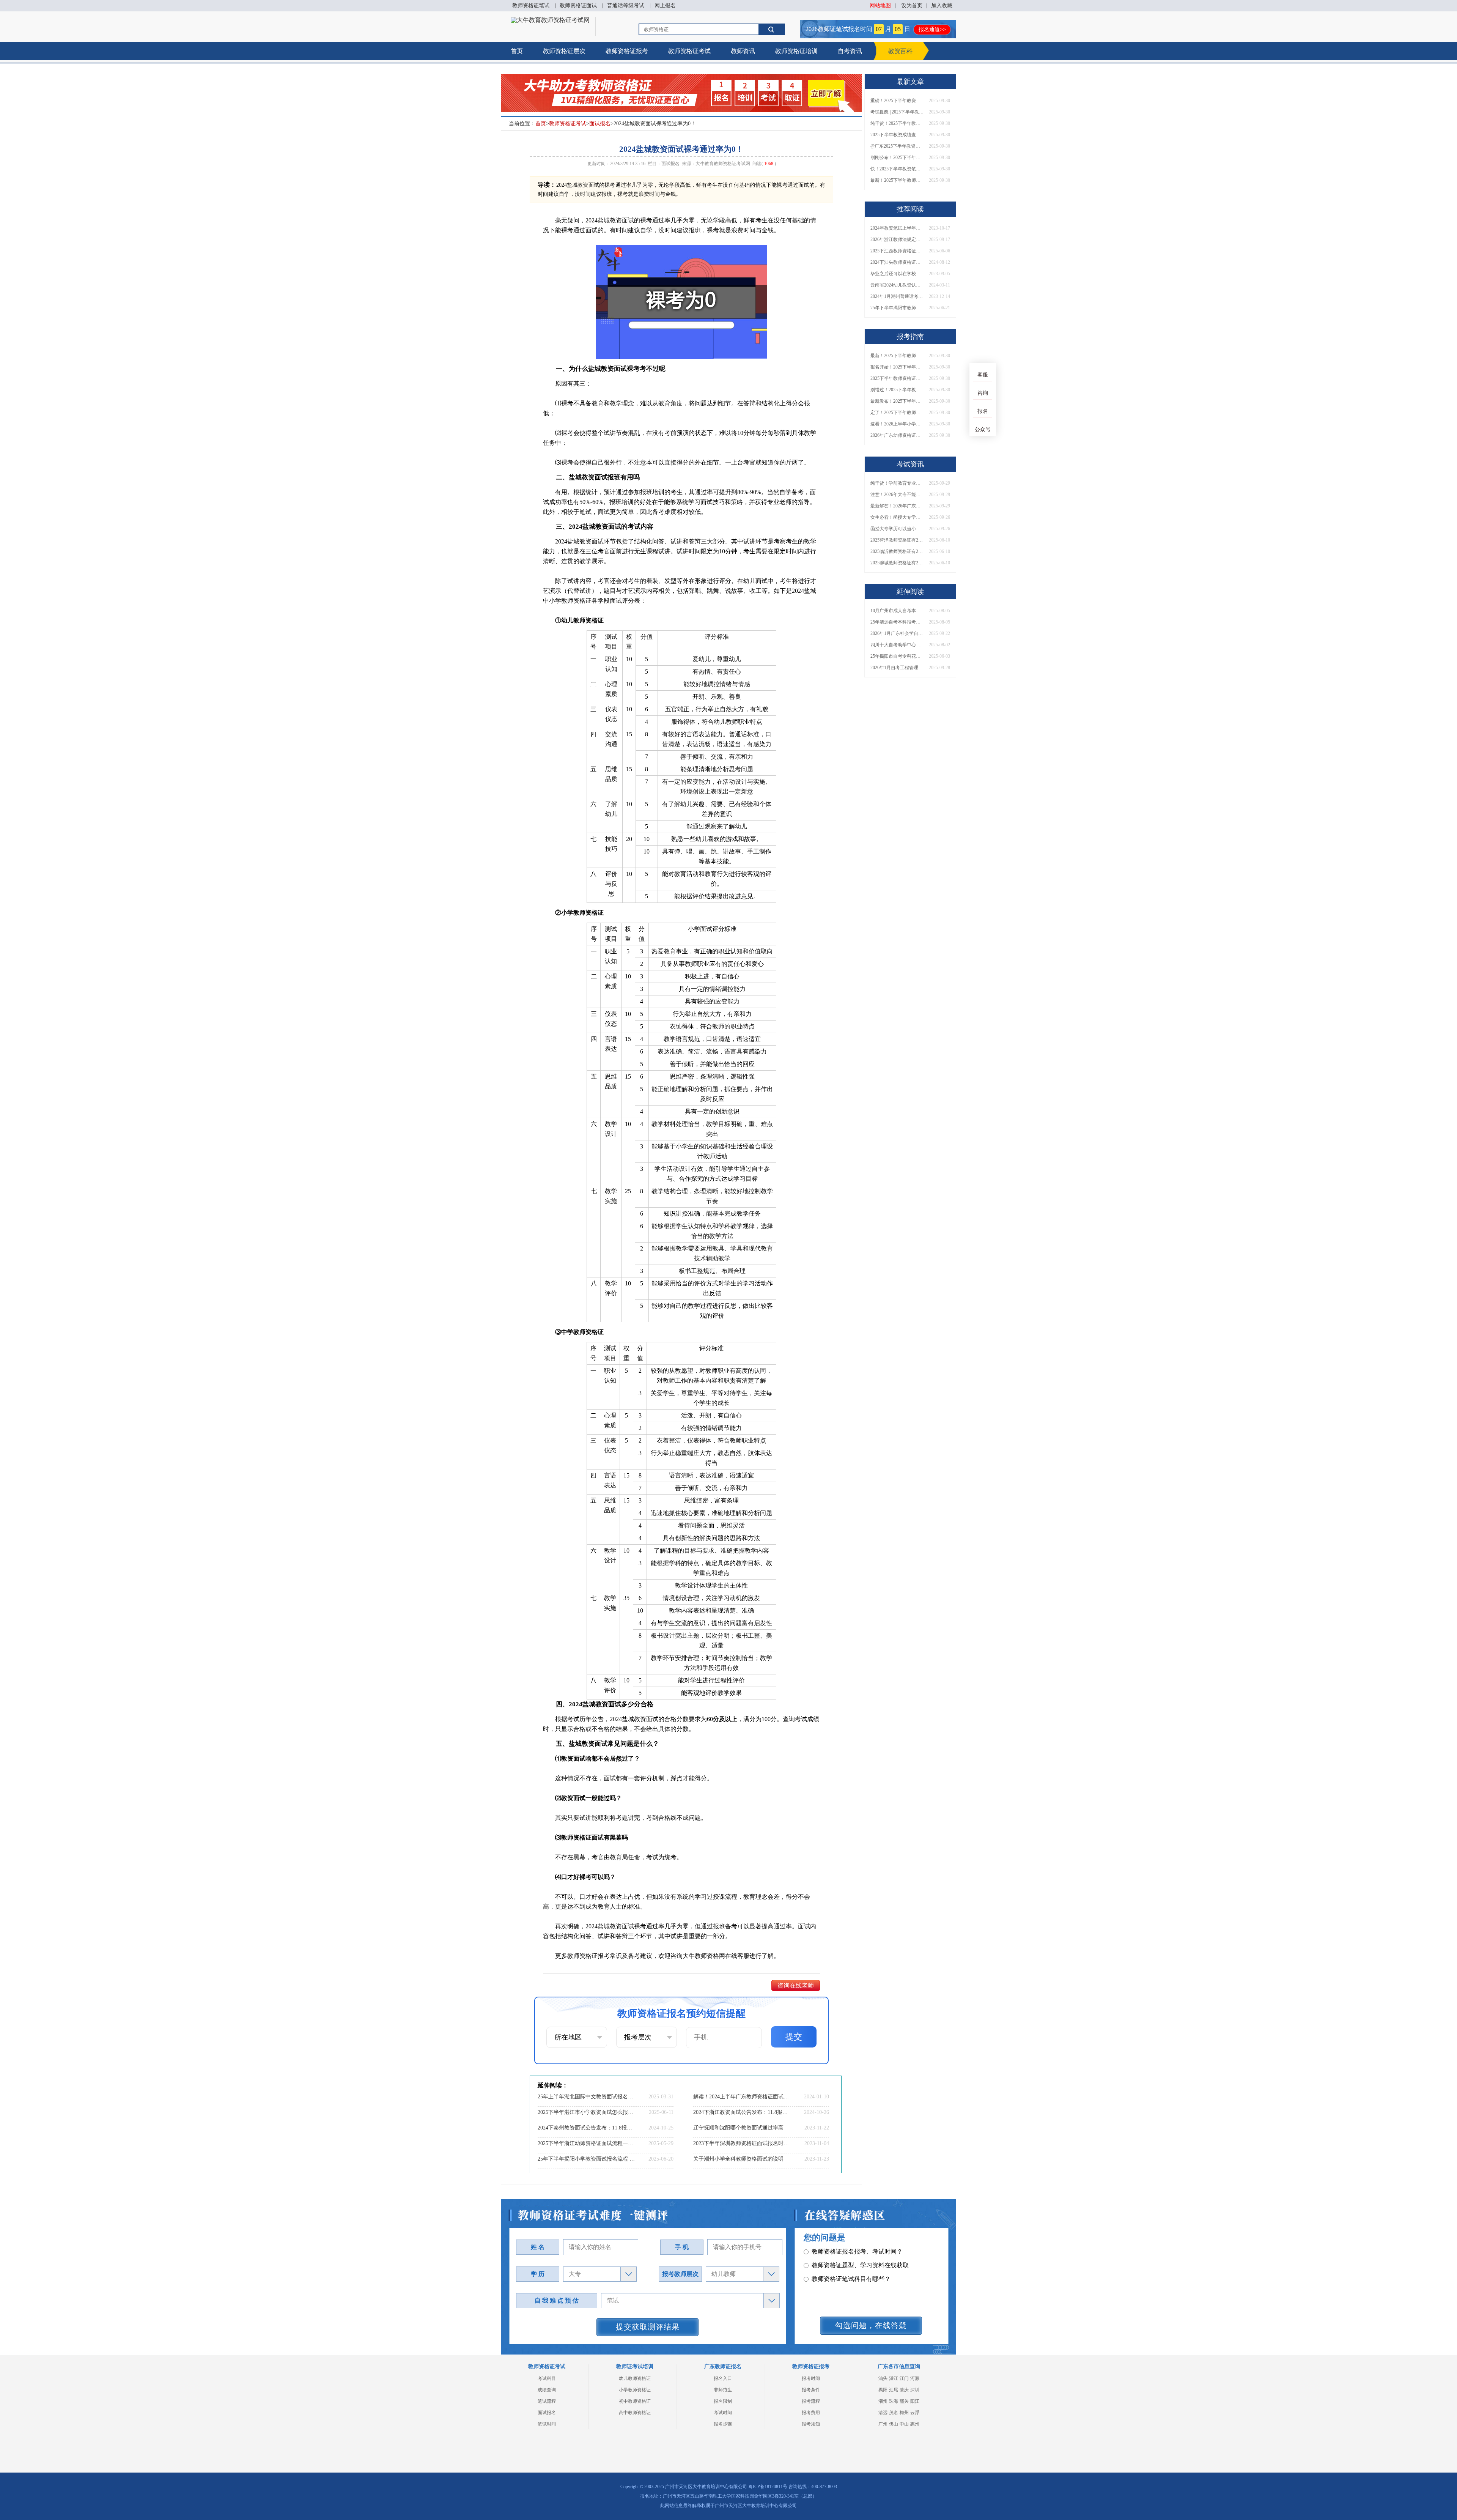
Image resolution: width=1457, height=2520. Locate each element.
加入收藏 (942, 6)
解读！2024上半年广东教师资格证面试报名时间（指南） (742, 2097)
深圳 (915, 2390)
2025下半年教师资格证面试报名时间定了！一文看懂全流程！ (897, 378)
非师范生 (723, 2390)
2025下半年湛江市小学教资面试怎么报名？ (586, 2112)
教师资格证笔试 (531, 6)
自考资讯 (850, 51)
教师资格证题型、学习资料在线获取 (860, 2251)
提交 (794, 2037)
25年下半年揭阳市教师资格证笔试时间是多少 (897, 308)
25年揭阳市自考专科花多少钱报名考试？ (897, 656)
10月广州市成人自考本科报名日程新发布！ (897, 611)
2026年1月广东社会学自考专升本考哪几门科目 (897, 633)
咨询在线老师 (796, 1985)
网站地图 (880, 6)
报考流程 (811, 2401)
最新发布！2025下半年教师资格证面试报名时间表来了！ (897, 401)
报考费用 (811, 2413)
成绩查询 (547, 2390)
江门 (904, 2378)
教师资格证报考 (627, 51)
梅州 (904, 2413)
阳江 (915, 2401)
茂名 (894, 2413)
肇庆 (904, 2390)
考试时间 (723, 2413)
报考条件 (811, 2390)
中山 (904, 2424)
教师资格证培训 (796, 51)
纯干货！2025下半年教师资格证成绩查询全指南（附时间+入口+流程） (897, 123)
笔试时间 (547, 2424)
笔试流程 (547, 2401)
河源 (915, 2378)
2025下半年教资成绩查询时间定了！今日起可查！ (897, 135)
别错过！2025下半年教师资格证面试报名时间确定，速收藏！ (897, 390)
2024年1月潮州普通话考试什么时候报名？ (897, 296)
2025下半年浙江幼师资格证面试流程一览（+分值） (586, 2143)
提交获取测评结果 (648, 2327)
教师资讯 (743, 51)
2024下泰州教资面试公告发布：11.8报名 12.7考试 (586, 2128)
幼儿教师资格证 (635, 2378)
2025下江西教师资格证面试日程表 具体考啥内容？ (897, 251)
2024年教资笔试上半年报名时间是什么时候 (897, 228)
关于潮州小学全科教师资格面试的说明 (738, 2159)
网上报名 (665, 6)
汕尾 (894, 2390)
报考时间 (811, 2378)
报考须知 (811, 2424)
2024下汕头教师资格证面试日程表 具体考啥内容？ (897, 262)
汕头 (883, 2378)
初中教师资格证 (635, 2401)
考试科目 (547, 2378)
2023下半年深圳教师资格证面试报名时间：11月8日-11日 (742, 2143)
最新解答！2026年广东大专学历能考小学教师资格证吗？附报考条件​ (897, 506)
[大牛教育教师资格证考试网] (550, 20)
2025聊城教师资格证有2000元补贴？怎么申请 (897, 563)
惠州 (915, 2424)
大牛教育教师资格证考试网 (723, 164)
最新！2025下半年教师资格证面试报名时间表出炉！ (897, 180)
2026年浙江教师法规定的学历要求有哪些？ (897, 239)
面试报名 (600, 124)
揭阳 (883, 2390)
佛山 (894, 2424)
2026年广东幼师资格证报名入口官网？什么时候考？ (897, 435)
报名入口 (723, 2378)
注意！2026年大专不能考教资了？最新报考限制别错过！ (897, 495)
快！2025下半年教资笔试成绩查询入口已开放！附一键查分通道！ (897, 169)
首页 (517, 51)
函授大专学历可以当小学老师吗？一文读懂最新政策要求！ (897, 529)
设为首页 (912, 6)
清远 (883, 2413)
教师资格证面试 (578, 6)
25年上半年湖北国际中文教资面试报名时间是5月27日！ (586, 2097)
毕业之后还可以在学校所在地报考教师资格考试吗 (897, 274)
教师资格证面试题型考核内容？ (854, 2279)
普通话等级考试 (626, 6)
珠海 (894, 2401)
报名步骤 (723, 2424)
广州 (883, 2424)
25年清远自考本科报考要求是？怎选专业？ (897, 622)
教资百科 (900, 51)
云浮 (915, 2413)
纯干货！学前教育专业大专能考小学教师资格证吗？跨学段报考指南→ (897, 483)
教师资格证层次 (564, 51)
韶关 (904, 2401)
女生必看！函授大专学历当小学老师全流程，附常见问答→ (897, 517)
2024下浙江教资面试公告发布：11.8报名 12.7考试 (742, 2112)
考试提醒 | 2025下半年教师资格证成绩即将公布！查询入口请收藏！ (897, 112)
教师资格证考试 (689, 51)
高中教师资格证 (635, 2413)
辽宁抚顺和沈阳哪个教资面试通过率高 (738, 2128)
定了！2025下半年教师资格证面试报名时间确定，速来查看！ (897, 413)
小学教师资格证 (635, 2390)
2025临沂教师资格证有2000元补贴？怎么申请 (897, 551)
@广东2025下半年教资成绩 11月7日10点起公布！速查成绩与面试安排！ (897, 146)
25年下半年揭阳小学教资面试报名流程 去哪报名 (586, 2159)
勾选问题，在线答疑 (871, 2325)
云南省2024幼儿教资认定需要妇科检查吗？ (897, 285)
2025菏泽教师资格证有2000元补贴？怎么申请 (897, 540)
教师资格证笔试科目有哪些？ (851, 2265)
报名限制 (723, 2401)
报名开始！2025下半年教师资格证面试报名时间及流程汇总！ (897, 367)
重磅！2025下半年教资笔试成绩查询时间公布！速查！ (897, 101)
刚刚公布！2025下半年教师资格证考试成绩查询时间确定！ (897, 157)
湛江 (894, 2378)
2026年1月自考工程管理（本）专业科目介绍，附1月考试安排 (897, 668)
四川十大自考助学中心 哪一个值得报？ (897, 645)
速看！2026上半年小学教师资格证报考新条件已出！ (897, 424)
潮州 (883, 2401)
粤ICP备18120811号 (768, 2487)
